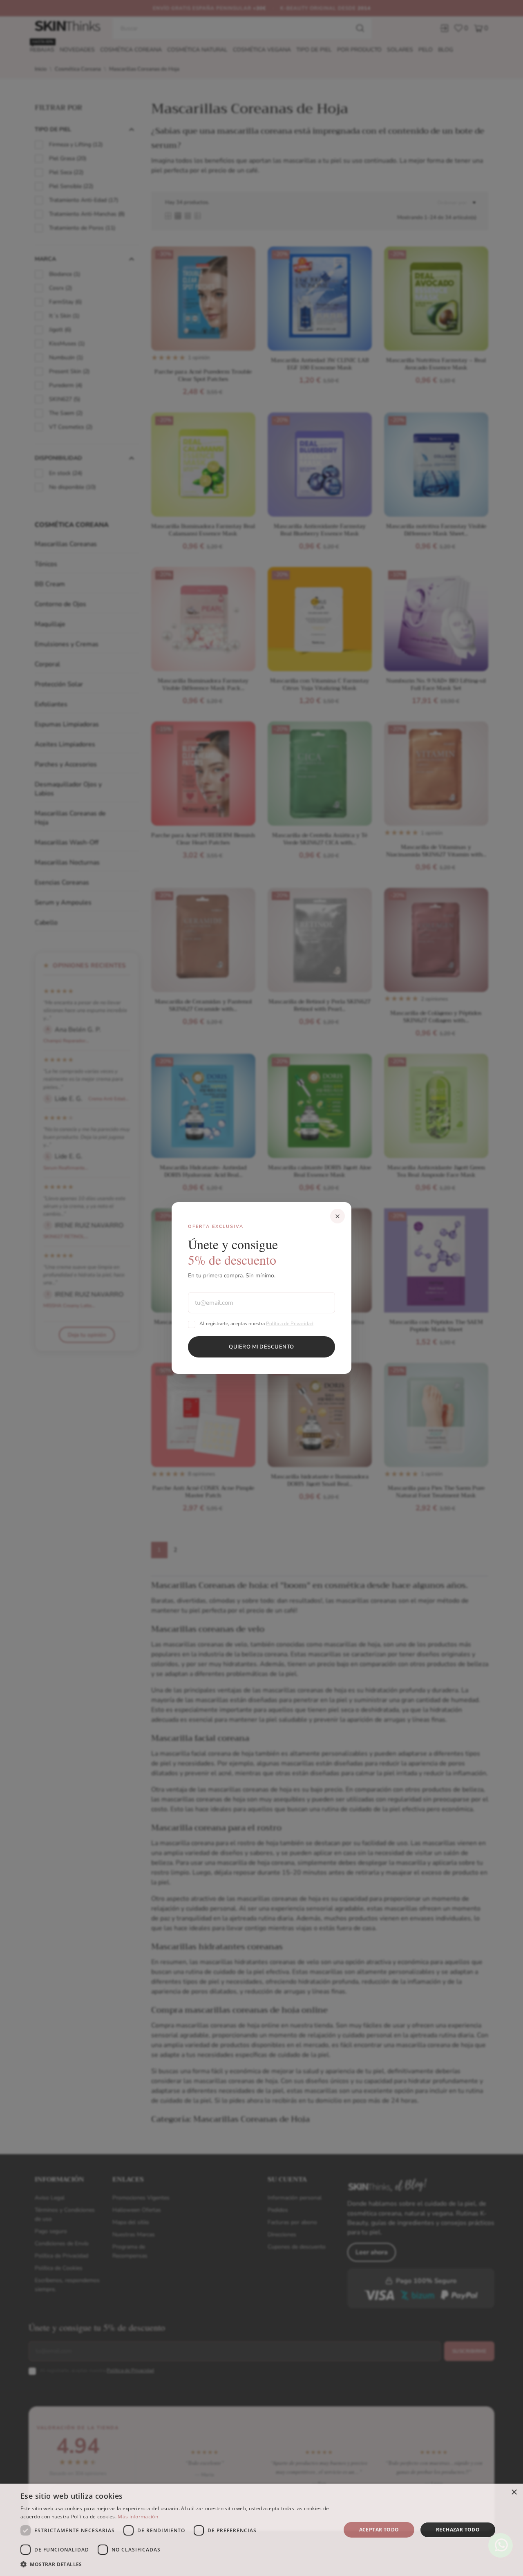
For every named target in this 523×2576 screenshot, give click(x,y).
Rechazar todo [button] (458, 2530)
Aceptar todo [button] (379, 2530)
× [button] (514, 2492)
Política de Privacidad (290, 1324)
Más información (138, 2517)
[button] (176, 2565)
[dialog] (261, 2530)
